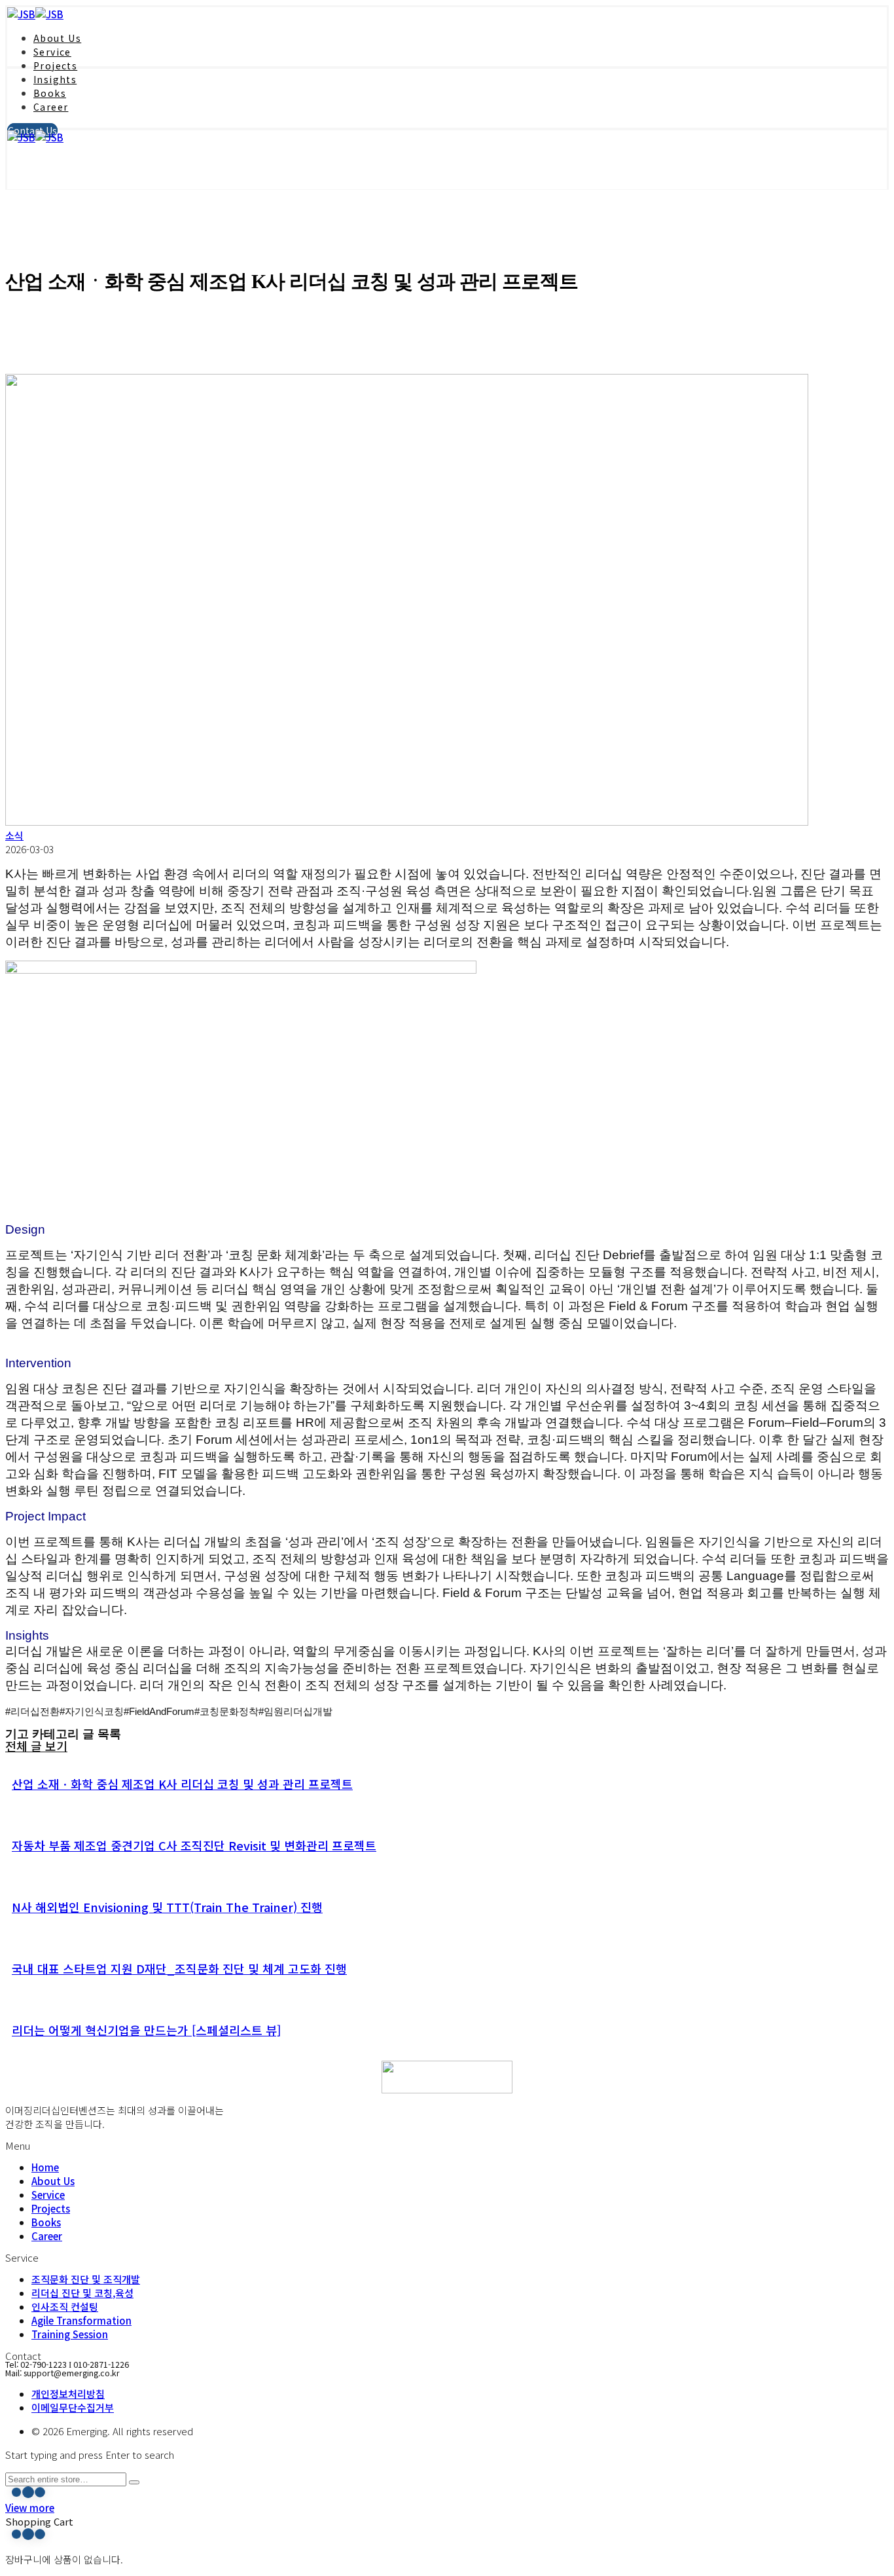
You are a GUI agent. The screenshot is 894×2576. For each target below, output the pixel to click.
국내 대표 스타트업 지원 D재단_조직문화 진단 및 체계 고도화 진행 (179, 1968)
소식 (14, 835)
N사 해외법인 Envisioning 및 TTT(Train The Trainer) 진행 (167, 1907)
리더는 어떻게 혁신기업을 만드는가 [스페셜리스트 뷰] (146, 2030)
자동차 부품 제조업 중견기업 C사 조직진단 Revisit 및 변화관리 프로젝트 (194, 1845)
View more (30, 2508)
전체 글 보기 (36, 1746)
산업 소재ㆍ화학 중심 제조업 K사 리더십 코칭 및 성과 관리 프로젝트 (182, 1784)
